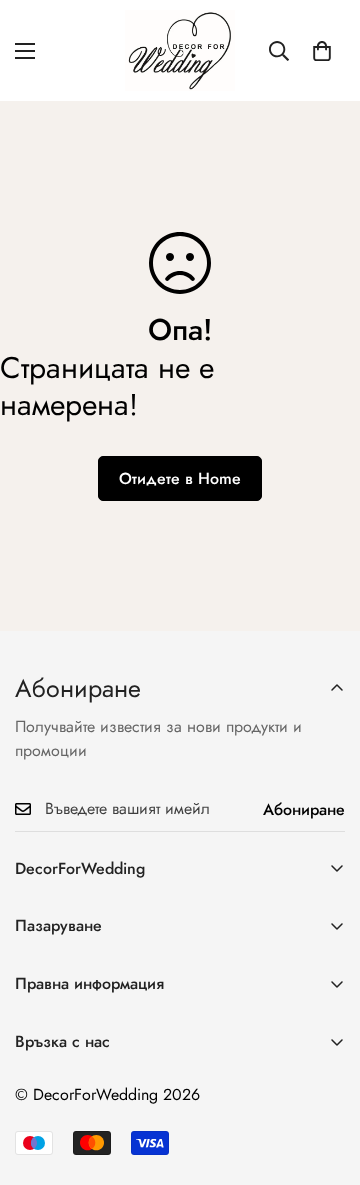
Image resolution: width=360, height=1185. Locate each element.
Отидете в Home (180, 478)
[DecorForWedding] (180, 50)
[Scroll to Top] (324, 1079)
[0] (322, 51)
